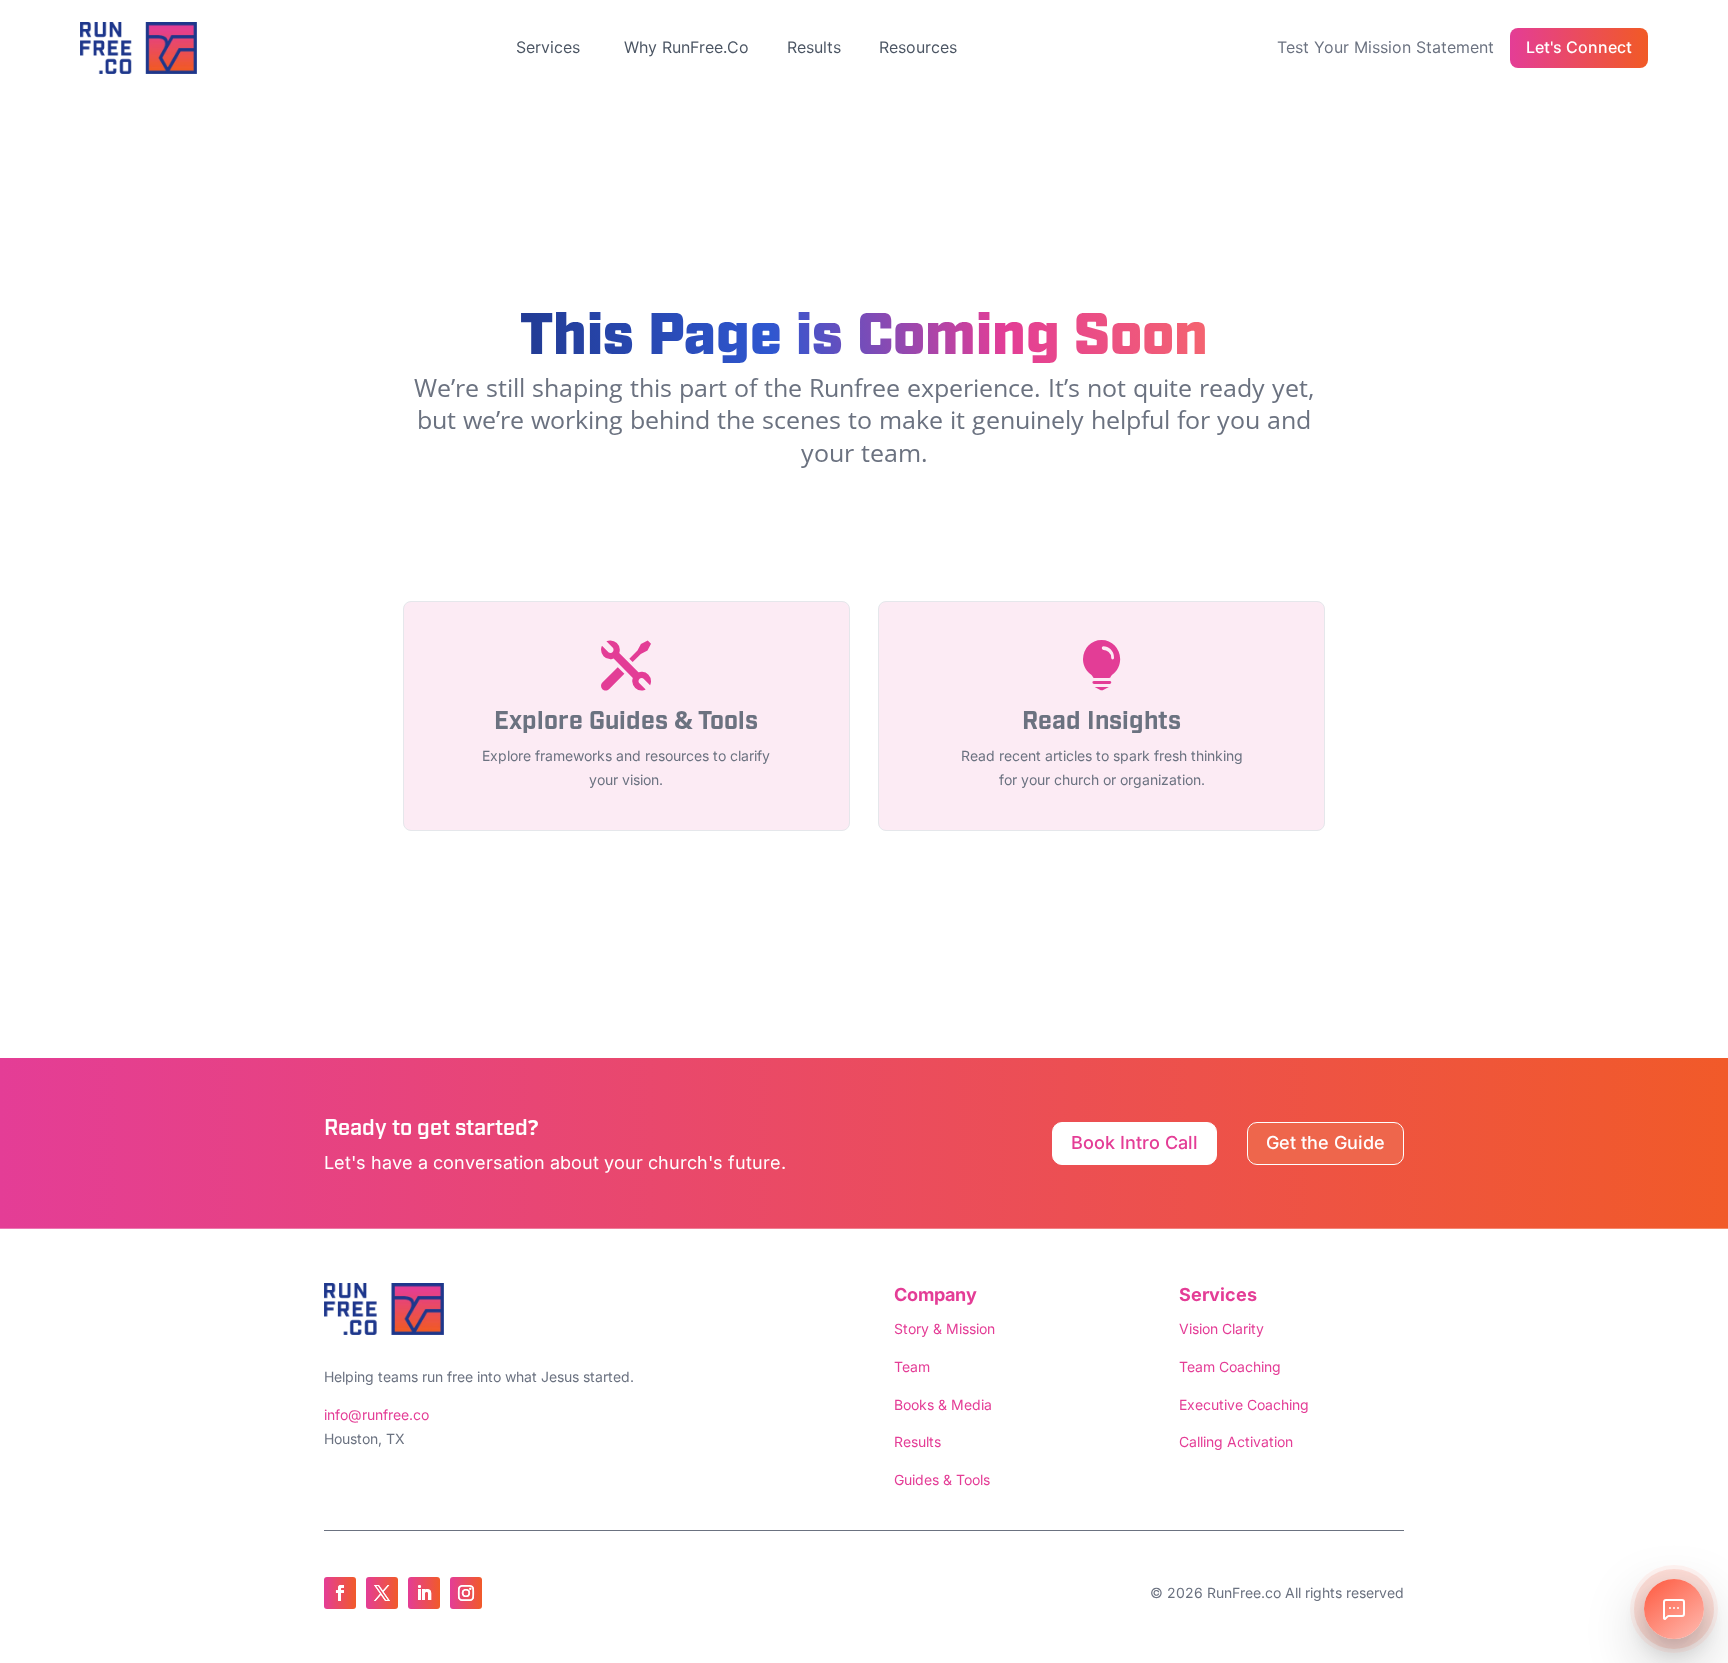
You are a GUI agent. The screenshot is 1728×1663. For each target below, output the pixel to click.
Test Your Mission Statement (1385, 47)
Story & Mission (944, 1328)
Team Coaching (1230, 1366)
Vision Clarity (1221, 1328)
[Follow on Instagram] (466, 1593)
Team (912, 1366)
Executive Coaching (1244, 1404)
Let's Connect (1579, 47)
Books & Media (943, 1404)
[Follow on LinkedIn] (424, 1593)
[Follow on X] (382, 1593)
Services (548, 47)
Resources (918, 47)
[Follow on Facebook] (340, 1593)
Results (814, 47)
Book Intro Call (1134, 1142)
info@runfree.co (376, 1414)
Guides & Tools (942, 1479)
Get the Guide (1325, 1142)
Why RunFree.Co (686, 47)
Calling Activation (1236, 1441)
